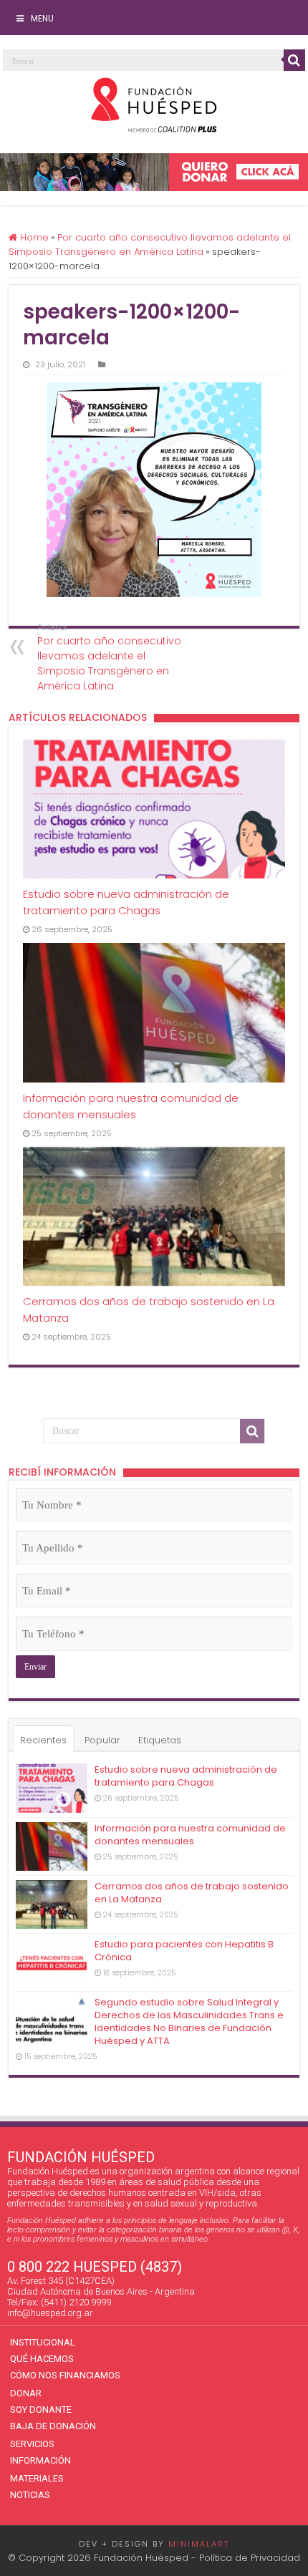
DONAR (26, 2393)
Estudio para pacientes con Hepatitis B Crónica (184, 1951)
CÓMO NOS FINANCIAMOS (65, 2375)
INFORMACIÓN (40, 2460)
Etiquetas (160, 1740)
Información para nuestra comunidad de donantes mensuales (190, 1835)
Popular (102, 1740)
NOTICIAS (30, 2495)
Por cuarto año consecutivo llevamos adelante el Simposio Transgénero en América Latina (150, 244)
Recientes (43, 1740)
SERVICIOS (32, 2444)
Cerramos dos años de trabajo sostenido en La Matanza (192, 1893)
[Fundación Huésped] (154, 105)
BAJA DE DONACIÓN (53, 2426)
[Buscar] (294, 60)
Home (33, 237)
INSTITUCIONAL (43, 2342)
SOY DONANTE (41, 2410)
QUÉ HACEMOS (42, 2359)
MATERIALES (37, 2478)
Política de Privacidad (250, 2558)
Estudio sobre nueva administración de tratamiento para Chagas (186, 1776)
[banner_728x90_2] (154, 172)
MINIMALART (199, 2544)
